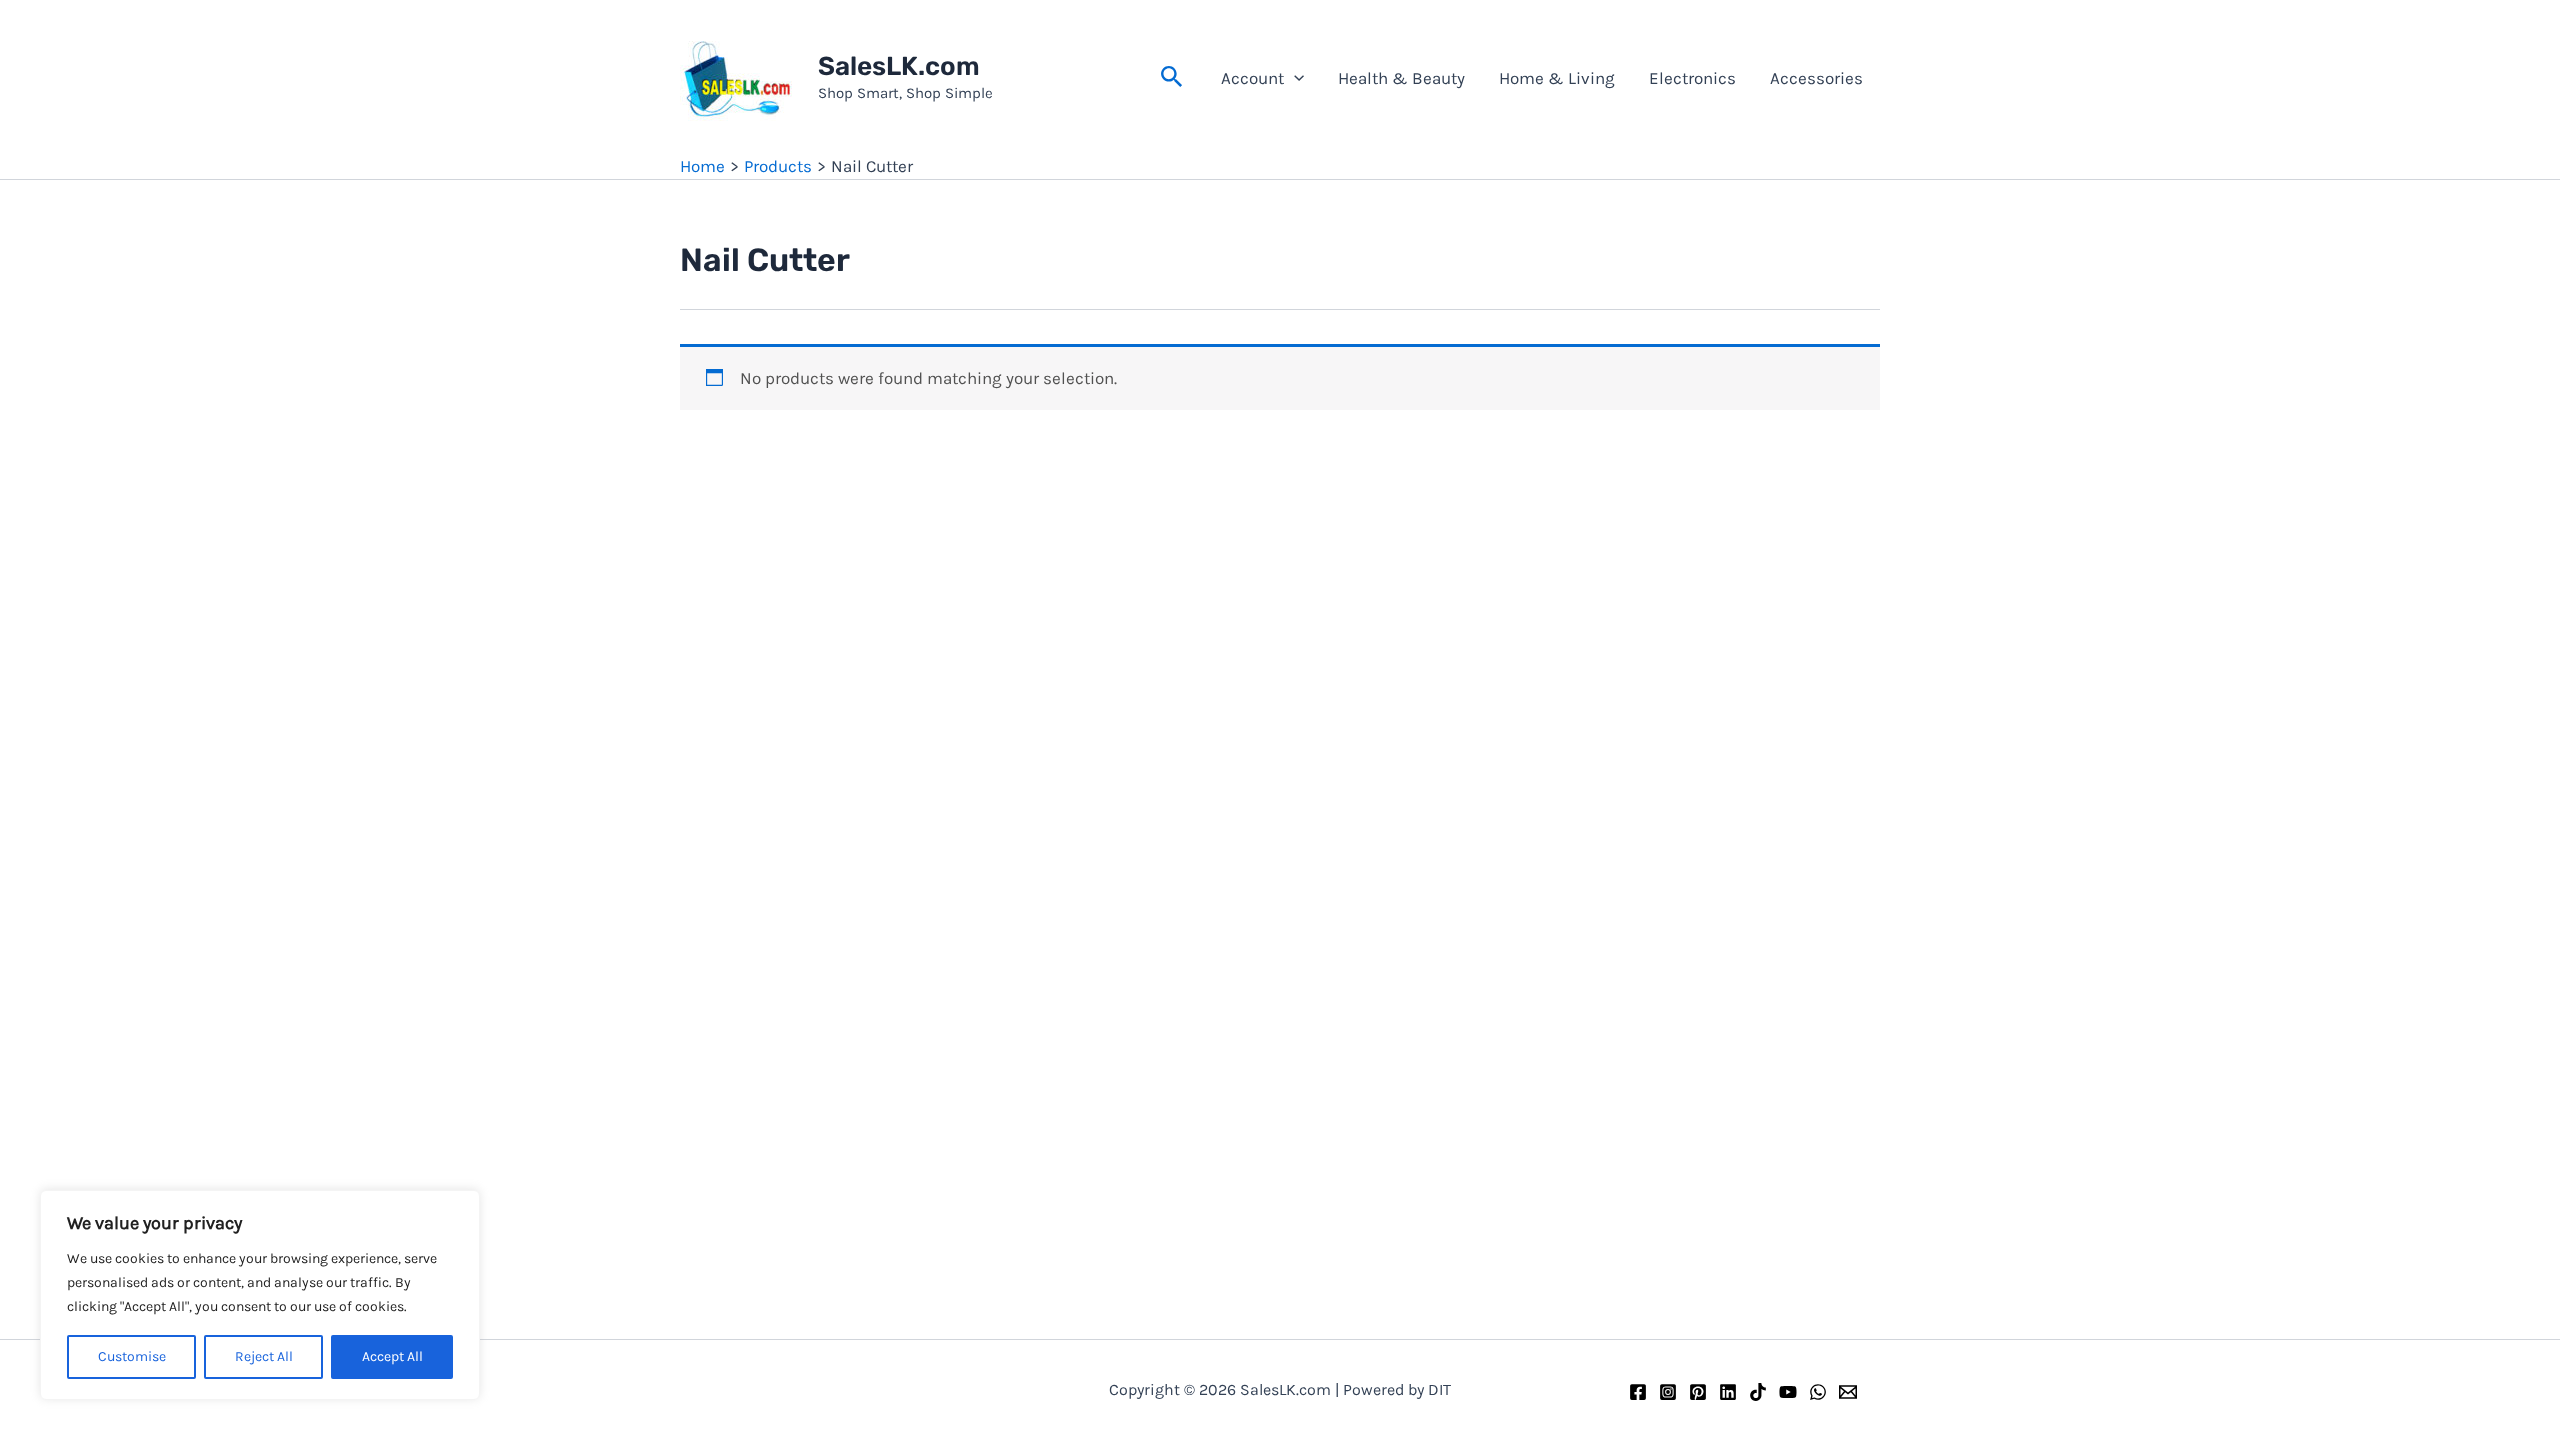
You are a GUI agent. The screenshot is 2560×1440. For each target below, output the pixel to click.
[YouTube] (1788, 1392)
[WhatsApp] (1818, 1392)
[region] (260, 1295)
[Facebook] (1638, 1392)
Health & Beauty (1401, 78)
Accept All (392, 1356)
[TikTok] (1758, 1392)
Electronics (1692, 78)
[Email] (1848, 1392)
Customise (132, 1356)
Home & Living (1557, 78)
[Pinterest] (1698, 1392)
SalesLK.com (899, 66)
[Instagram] (1668, 1392)
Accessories (1816, 78)
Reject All (264, 1356)
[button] (1172, 77)
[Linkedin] (1728, 1392)
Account (1252, 78)
